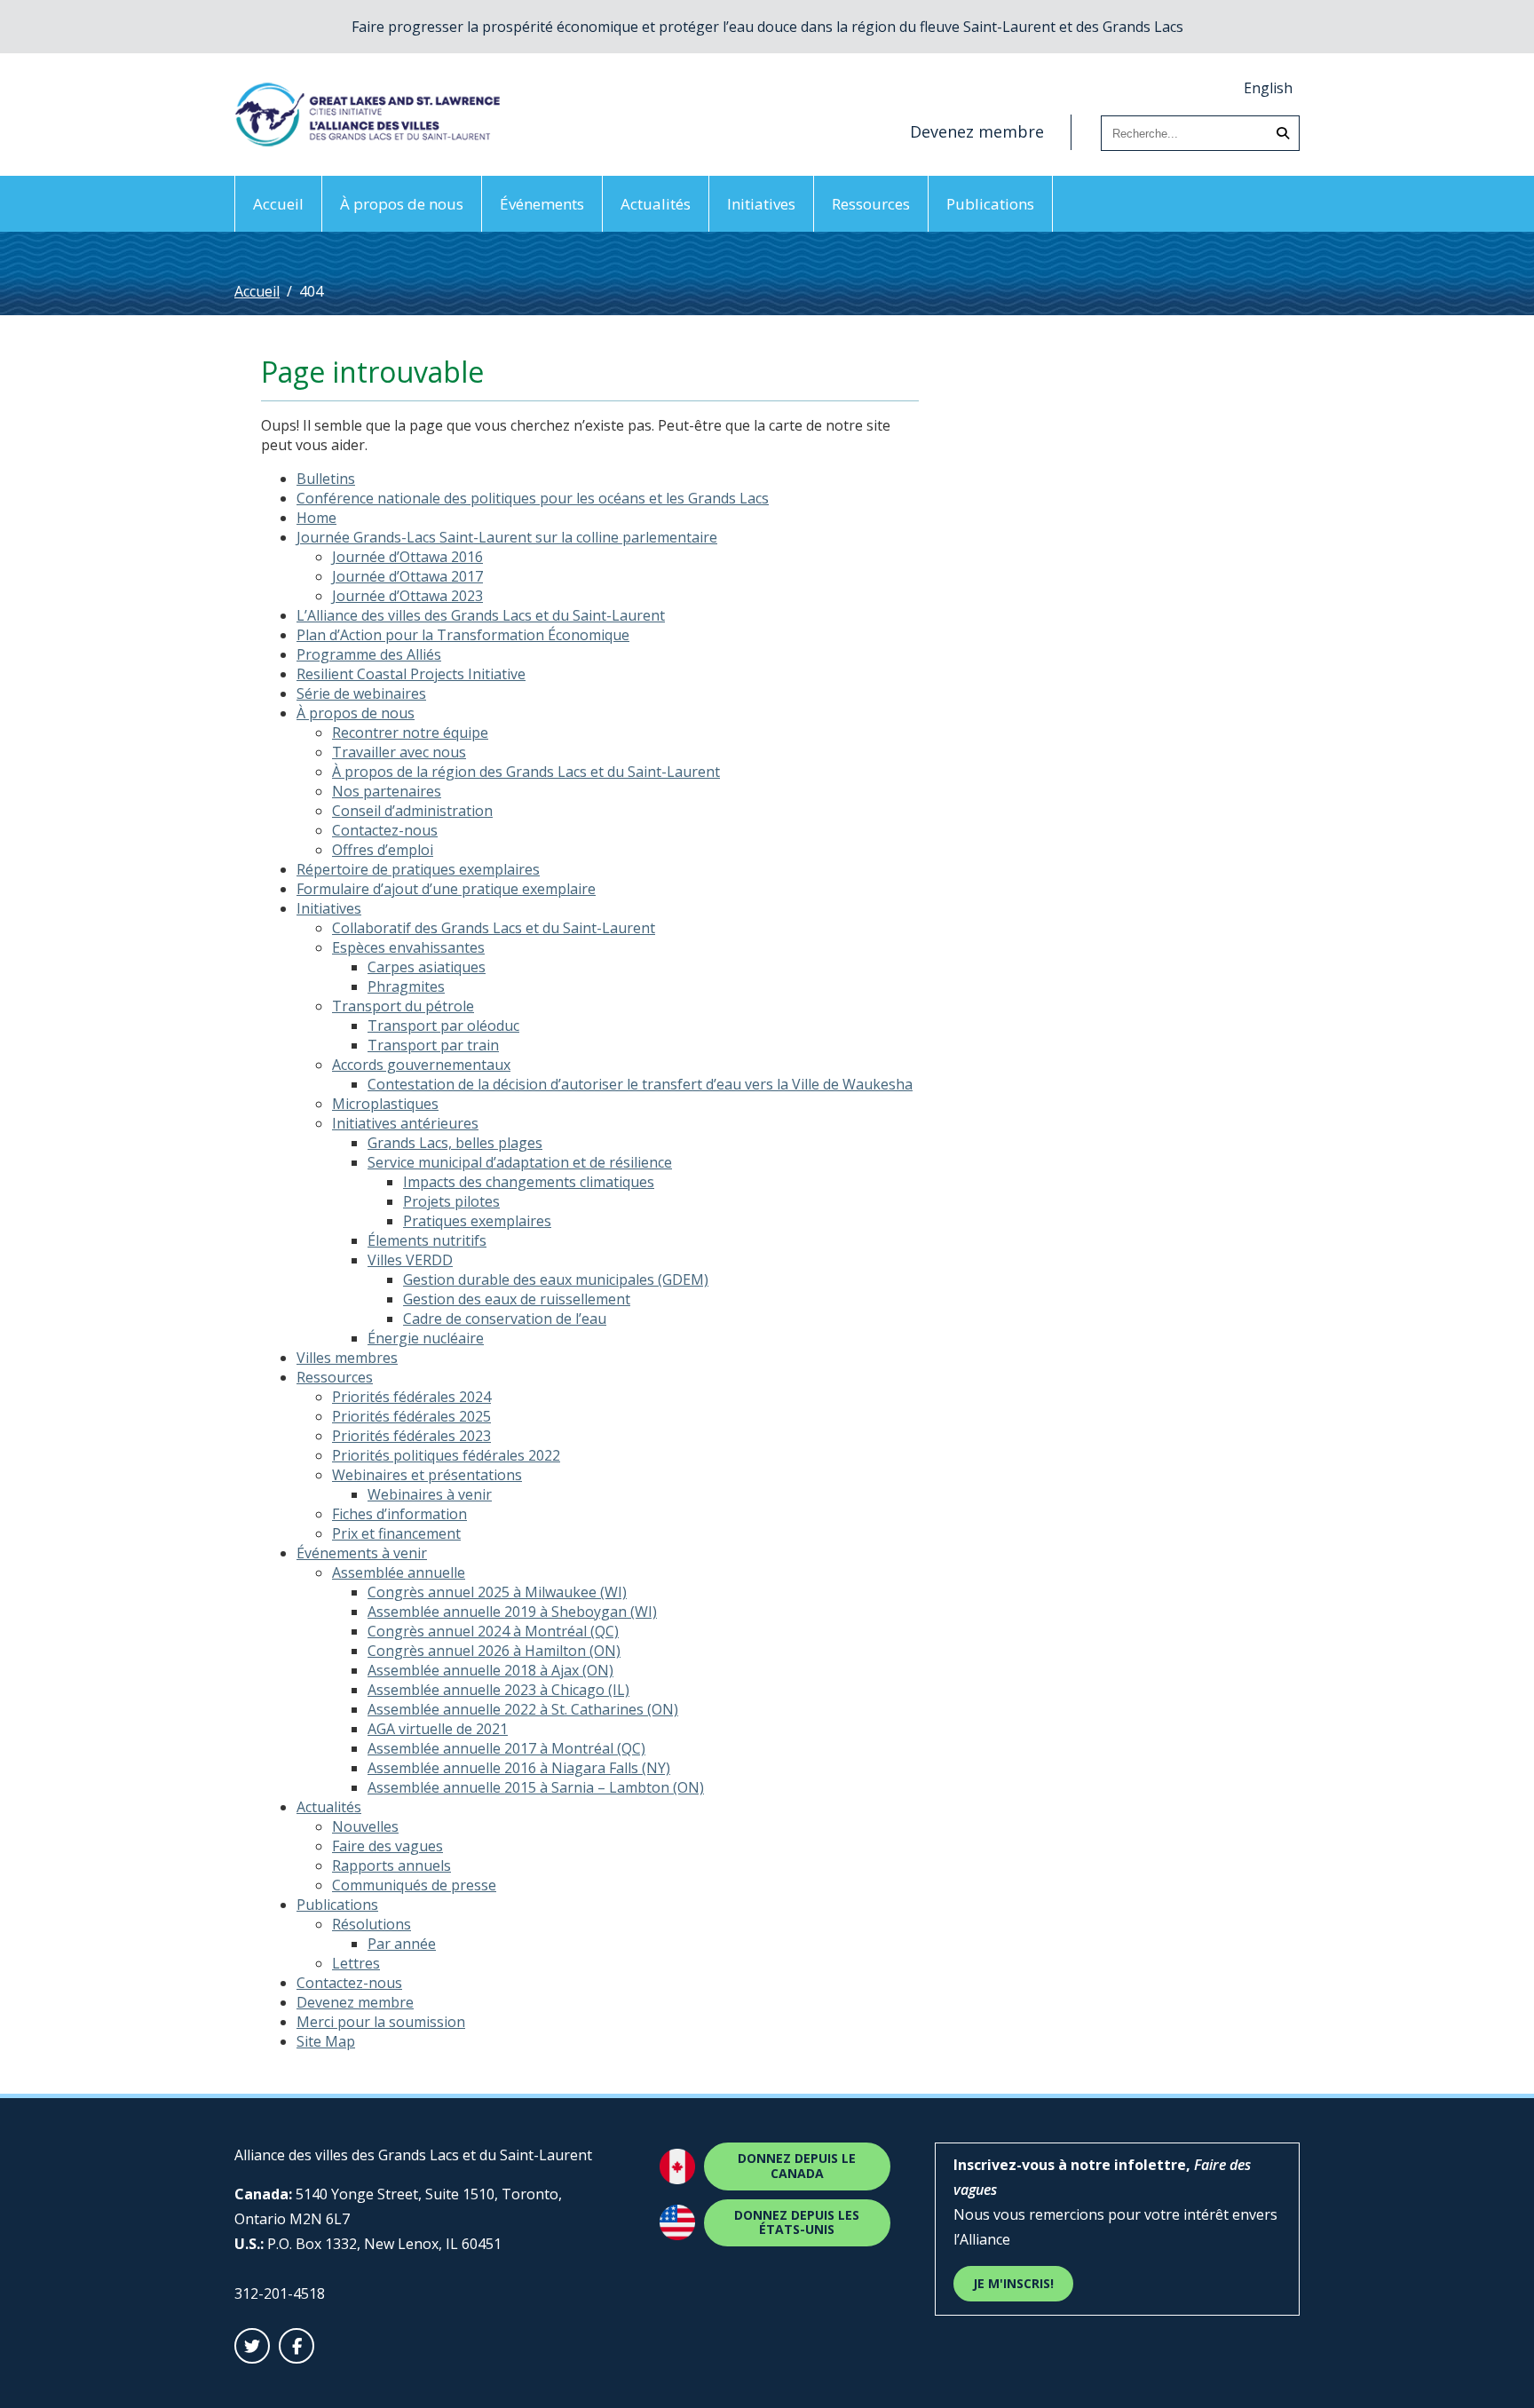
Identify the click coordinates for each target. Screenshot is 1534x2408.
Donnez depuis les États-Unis (797, 2222)
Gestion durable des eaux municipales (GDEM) (556, 1279)
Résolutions (372, 1924)
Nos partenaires (387, 791)
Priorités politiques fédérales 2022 (446, 1455)
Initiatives (761, 204)
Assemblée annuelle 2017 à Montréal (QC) (506, 1748)
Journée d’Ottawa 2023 (407, 596)
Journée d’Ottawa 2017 (407, 576)
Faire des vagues (387, 1846)
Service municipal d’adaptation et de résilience (520, 1162)
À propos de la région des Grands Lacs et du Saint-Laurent (526, 772)
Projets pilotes (451, 1201)
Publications (990, 204)
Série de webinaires (361, 693)
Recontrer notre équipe (410, 733)
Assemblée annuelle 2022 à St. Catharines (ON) (523, 1709)
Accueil (278, 204)
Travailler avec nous (399, 752)
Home (316, 518)
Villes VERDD (410, 1260)
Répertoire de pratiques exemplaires (418, 869)
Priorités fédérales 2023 (411, 1436)
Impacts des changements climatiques (529, 1182)
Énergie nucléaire (426, 1338)
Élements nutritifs (427, 1240)
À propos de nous (402, 204)
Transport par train (433, 1045)
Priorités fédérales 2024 (411, 1397)
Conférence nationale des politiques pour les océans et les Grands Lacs (533, 498)
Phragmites (406, 986)
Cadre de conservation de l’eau (505, 1319)
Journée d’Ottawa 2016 (407, 557)
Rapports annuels (391, 1865)
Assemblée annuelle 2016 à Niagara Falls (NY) (519, 1768)
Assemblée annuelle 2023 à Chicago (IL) (498, 1690)
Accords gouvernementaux (421, 1065)
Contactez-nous (385, 830)
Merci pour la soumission (381, 2022)
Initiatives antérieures (405, 1123)
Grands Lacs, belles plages (455, 1143)
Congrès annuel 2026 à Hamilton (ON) (494, 1651)
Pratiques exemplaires (477, 1221)
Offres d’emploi (383, 850)
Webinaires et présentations (427, 1475)
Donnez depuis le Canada (797, 2166)
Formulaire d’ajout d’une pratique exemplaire (446, 889)
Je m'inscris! (1013, 2283)
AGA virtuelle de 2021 (438, 1729)
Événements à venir (362, 1553)
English (1268, 88)
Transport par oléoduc (443, 1026)
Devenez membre (977, 131)
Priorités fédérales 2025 (411, 1416)
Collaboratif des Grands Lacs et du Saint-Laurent (494, 928)
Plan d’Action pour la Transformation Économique (463, 635)
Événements (542, 204)
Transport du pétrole (403, 1006)
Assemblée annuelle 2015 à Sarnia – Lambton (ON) (536, 1787)
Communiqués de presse (414, 1885)
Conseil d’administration (412, 811)
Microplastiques (385, 1104)
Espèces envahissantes (408, 947)
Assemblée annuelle (399, 1572)
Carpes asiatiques (427, 967)
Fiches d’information (399, 1514)
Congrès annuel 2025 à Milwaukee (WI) (497, 1592)
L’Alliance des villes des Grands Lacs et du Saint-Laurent (481, 615)
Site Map (326, 2041)
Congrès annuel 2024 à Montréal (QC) (493, 1631)
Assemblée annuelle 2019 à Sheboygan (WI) (512, 1612)
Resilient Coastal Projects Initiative (411, 674)
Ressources (871, 204)
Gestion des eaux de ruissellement (517, 1299)
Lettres (356, 1963)
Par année (402, 1944)
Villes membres (347, 1358)
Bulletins (326, 479)
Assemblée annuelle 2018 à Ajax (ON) (490, 1670)
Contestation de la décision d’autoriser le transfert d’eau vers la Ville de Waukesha (640, 1084)
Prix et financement (396, 1533)
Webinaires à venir (430, 1494)
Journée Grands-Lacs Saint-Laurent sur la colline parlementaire (507, 537)
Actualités (656, 204)
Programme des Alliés (369, 654)
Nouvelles (365, 1826)
